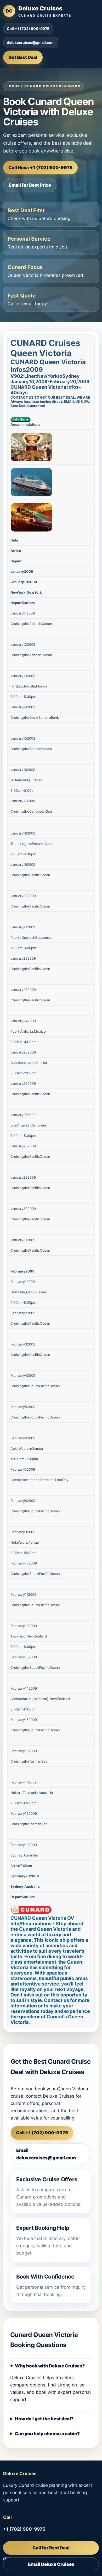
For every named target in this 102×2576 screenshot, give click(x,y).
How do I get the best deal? (44, 2419)
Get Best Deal (23, 57)
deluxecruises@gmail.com (31, 42)
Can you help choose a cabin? (47, 2434)
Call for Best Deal (51, 2548)
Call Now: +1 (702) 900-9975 (40, 168)
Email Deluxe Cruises (51, 2564)
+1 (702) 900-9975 (24, 2529)
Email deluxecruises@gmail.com (46, 2154)
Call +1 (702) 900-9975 (28, 29)
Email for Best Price (30, 185)
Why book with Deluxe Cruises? (50, 2366)
